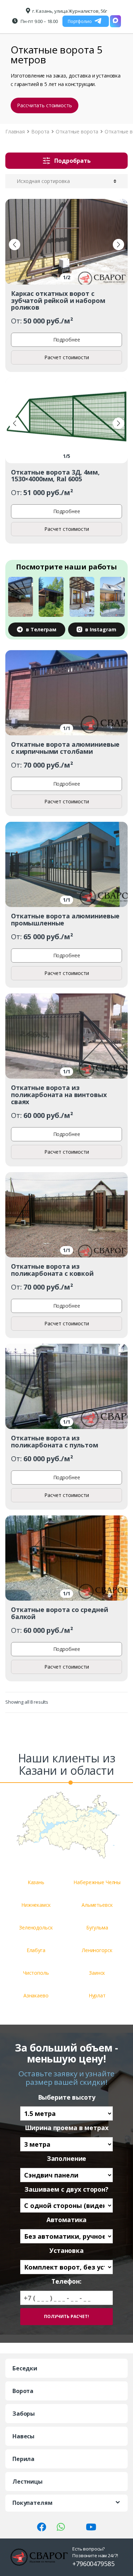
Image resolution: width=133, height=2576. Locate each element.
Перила (23, 2459)
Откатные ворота (77, 131)
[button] (15, 245)
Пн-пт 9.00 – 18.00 (39, 21)
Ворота (40, 131)
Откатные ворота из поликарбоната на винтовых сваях (59, 1095)
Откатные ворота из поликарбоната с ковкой (52, 1270)
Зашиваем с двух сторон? (66, 2189)
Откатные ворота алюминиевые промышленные (65, 919)
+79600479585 (93, 2564)
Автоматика (67, 2220)
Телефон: (66, 2281)
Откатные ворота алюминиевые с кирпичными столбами (65, 748)
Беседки (25, 2368)
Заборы (24, 2414)
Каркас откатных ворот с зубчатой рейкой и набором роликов (58, 300)
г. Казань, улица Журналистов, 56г (70, 11)
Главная (15, 131)
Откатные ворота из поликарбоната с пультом (55, 1441)
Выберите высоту (67, 2097)
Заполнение (67, 2159)
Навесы (23, 2436)
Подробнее (67, 340)
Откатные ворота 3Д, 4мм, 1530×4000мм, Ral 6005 (55, 476)
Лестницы (27, 2482)
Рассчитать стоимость (44, 105)
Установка (66, 2251)
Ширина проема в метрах (67, 2128)
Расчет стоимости (67, 357)
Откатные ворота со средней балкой (59, 1613)
